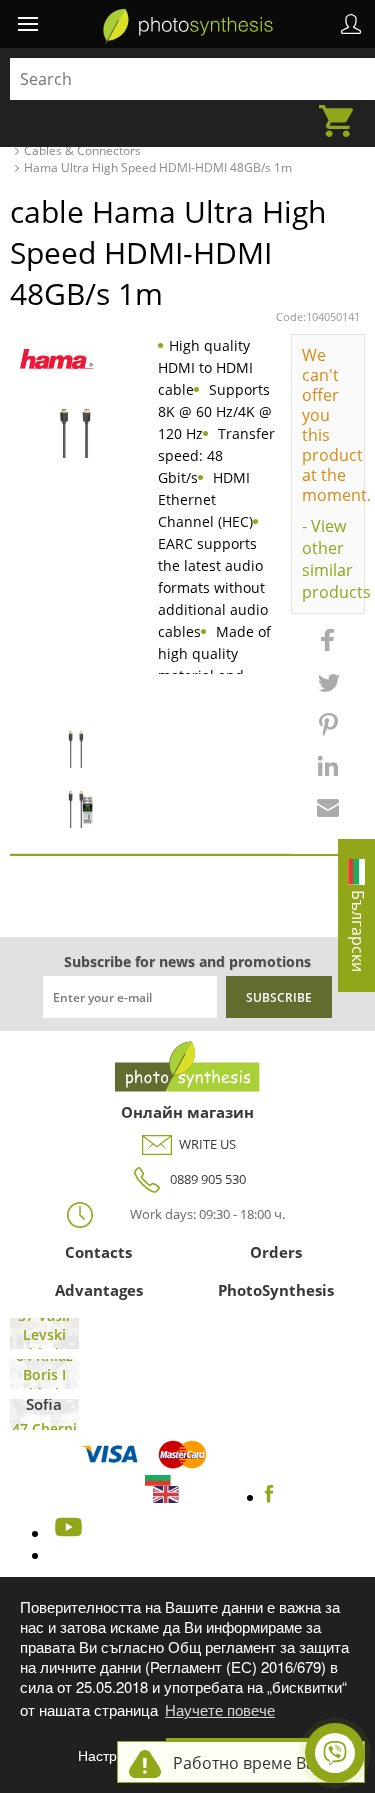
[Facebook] (269, 1497)
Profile (351, 24)
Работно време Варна (258, 1763)
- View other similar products (328, 559)
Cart (342, 109)
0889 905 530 (208, 1179)
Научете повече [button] (220, 1709)
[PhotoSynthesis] (188, 26)
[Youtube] (66, 1533)
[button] (328, 650)
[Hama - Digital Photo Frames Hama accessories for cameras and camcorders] (56, 359)
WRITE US (207, 1144)
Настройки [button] (112, 1755)
